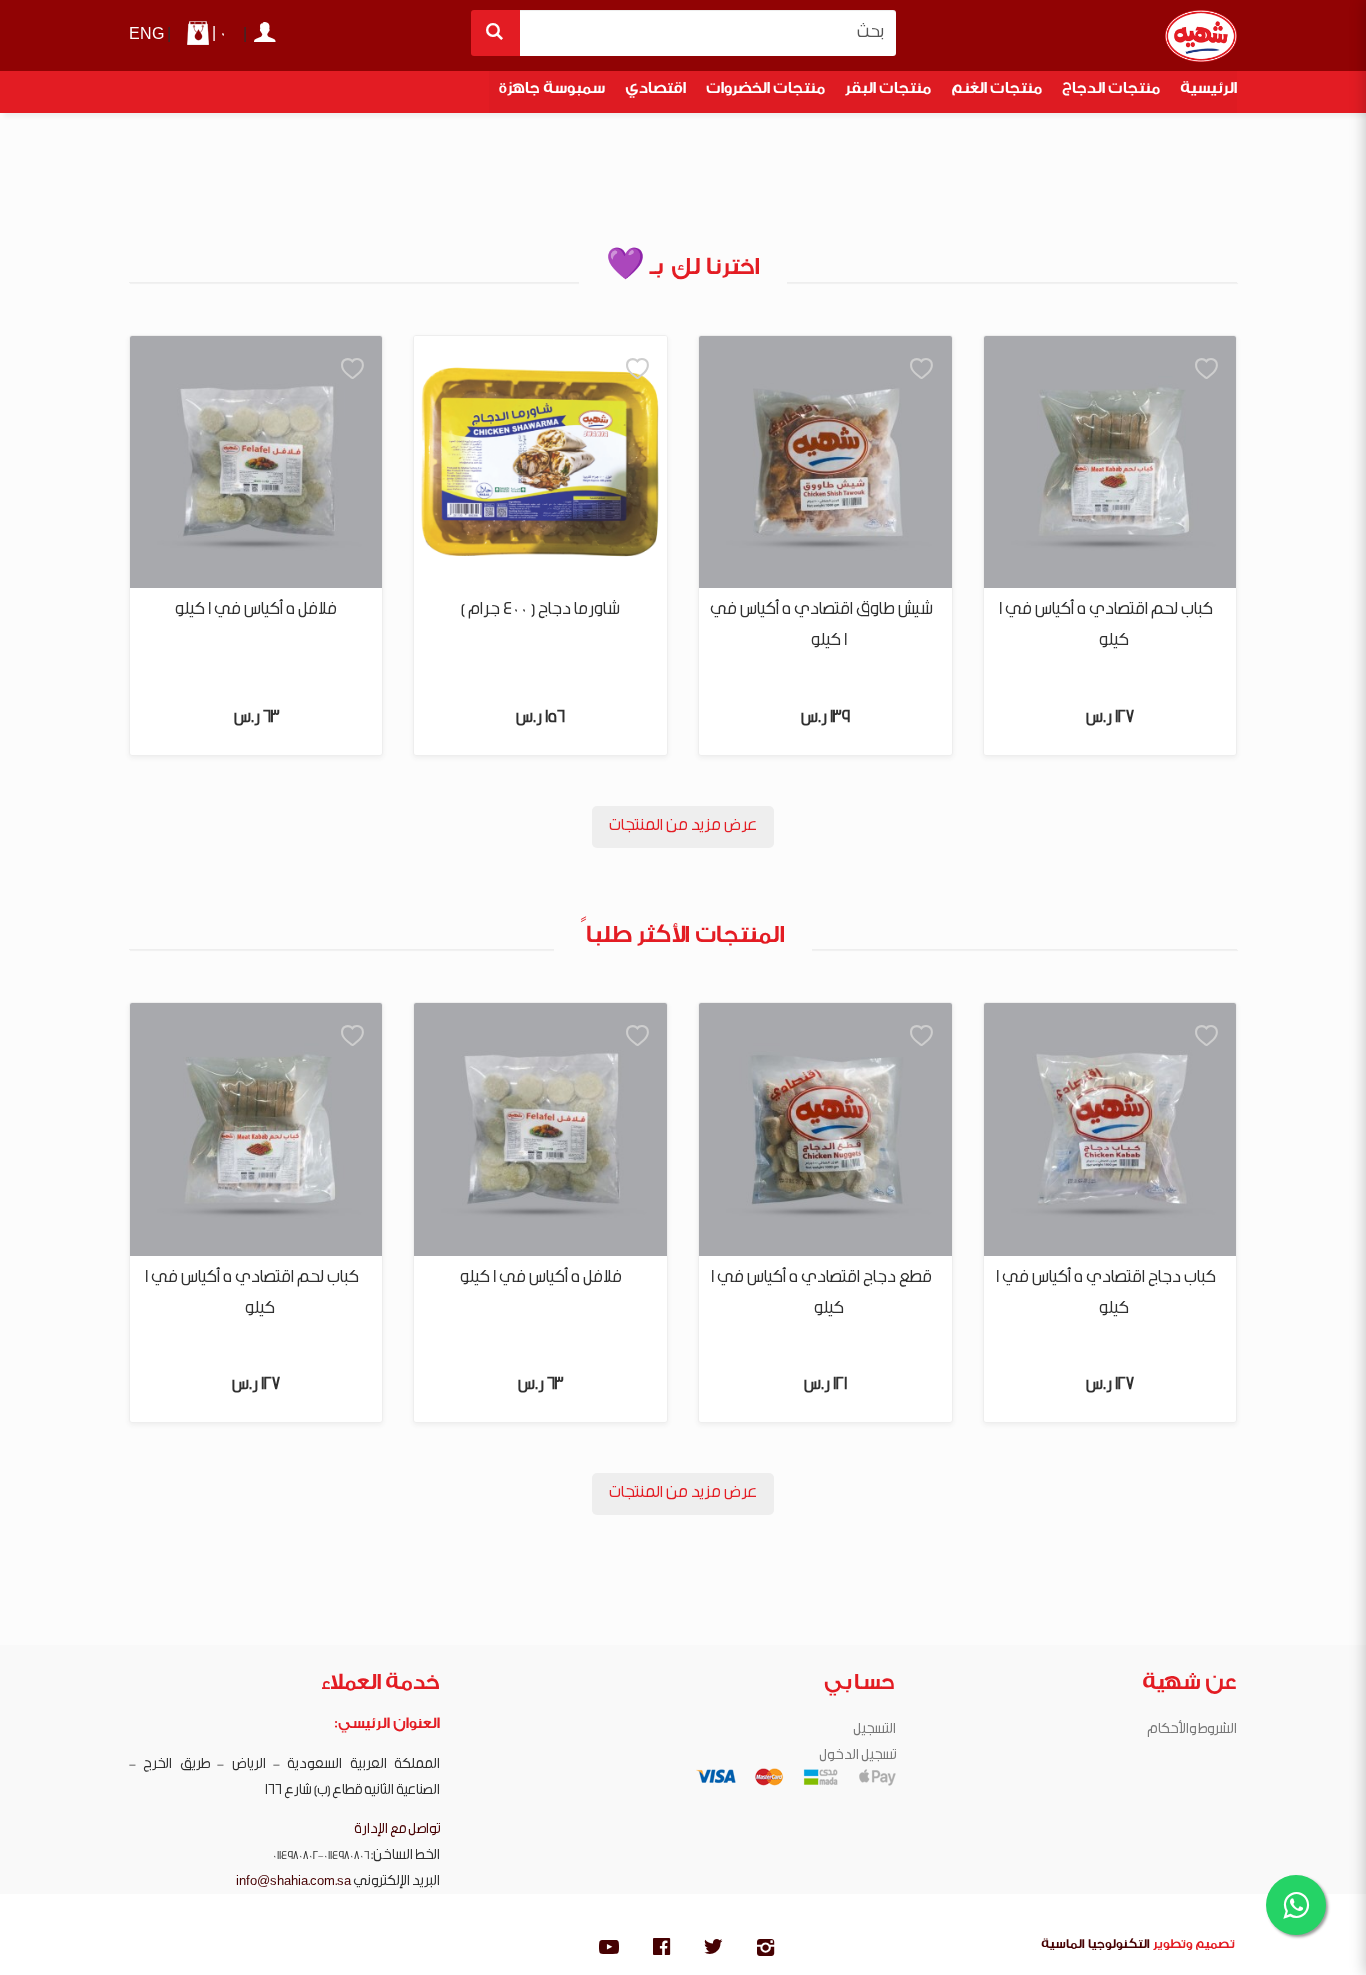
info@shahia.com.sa (293, 1881)
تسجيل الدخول (857, 1755)
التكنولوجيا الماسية (1095, 1946)
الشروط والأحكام (1192, 1729)
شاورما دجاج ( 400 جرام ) (540, 609)
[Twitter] (713, 1950)
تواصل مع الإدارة (397, 1829)
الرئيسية (1208, 91)
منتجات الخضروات (765, 91)
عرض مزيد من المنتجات (683, 826)
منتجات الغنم (996, 91)
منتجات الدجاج (1111, 91)
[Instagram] (765, 1950)
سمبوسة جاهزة (552, 91)
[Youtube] (609, 1950)
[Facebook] (661, 1950)
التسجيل (874, 1729)
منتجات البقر (888, 91)
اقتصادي (655, 91)
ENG (146, 34)
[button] (1207, 370)
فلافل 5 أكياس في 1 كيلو (256, 609)
